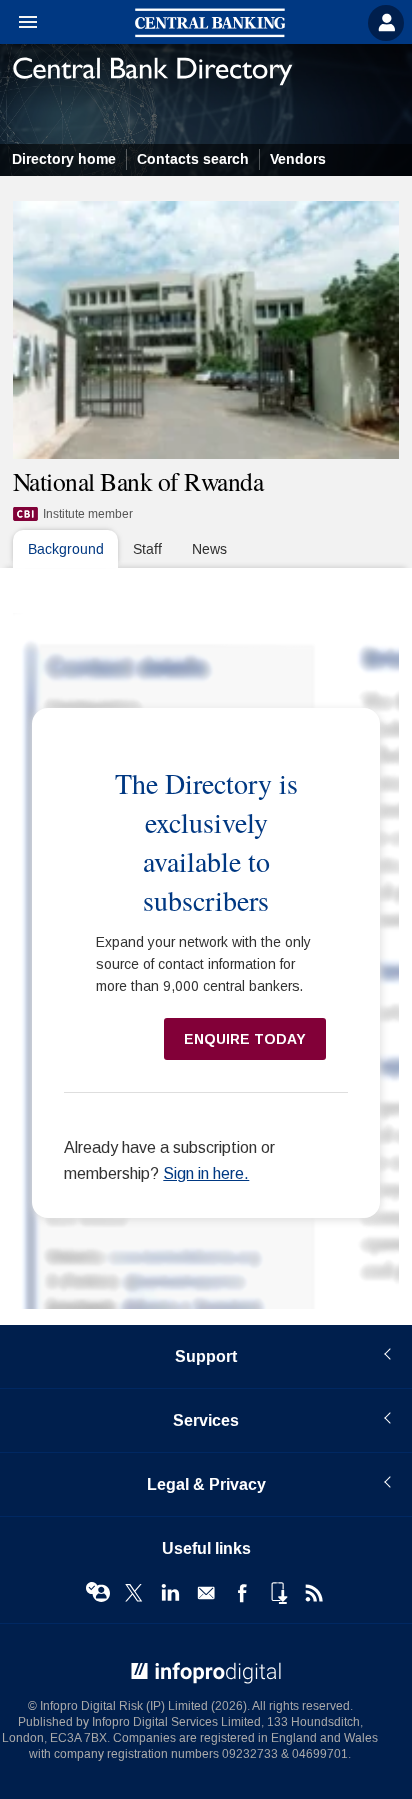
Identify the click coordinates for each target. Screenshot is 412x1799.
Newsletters (206, 1593)
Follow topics (98, 1593)
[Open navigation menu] (19, 23)
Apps (278, 1593)
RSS (314, 1593)
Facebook (242, 1593)
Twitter (134, 1593)
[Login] (386, 23)
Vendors (298, 159)
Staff (147, 549)
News (209, 549)
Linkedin (170, 1593)
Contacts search (193, 159)
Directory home (64, 159)
